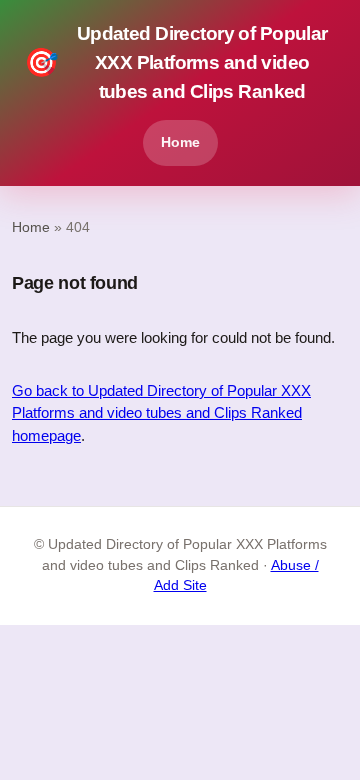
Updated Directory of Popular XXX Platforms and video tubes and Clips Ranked (176, 62)
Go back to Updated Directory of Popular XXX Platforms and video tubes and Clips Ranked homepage (161, 413)
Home (180, 142)
